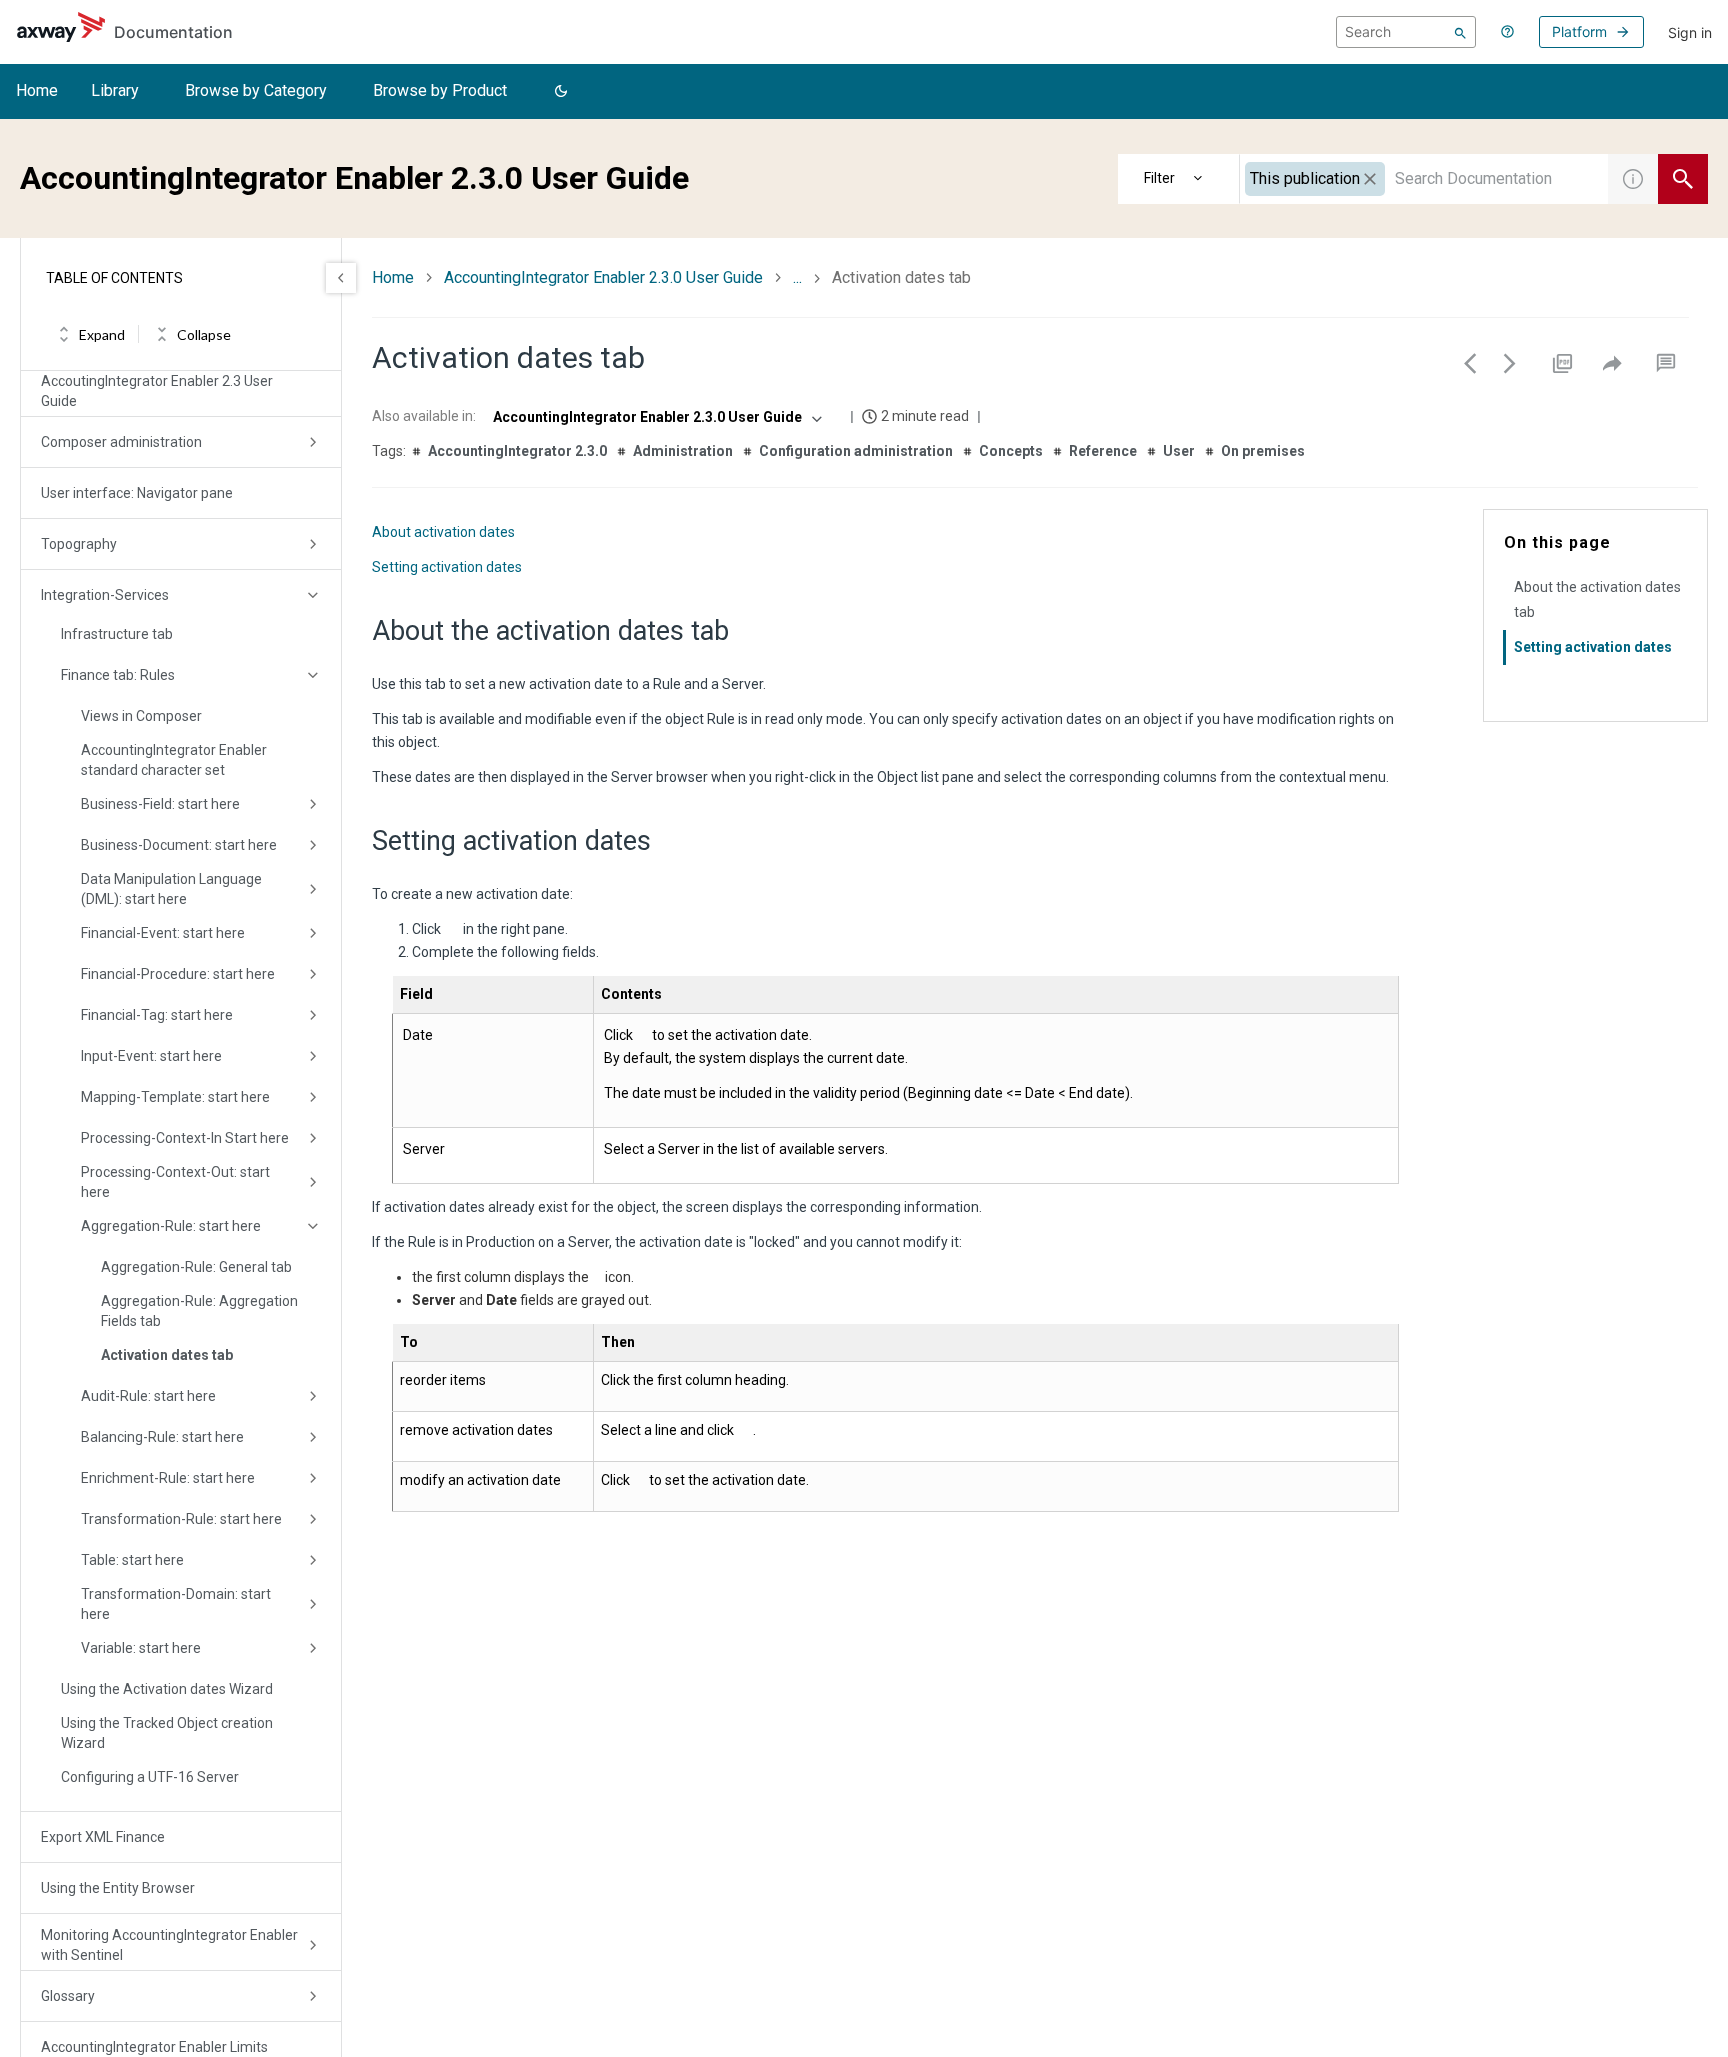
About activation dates (443, 532)
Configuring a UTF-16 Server (150, 1777)
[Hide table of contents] (341, 278)
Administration (683, 451)
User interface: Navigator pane (137, 493)
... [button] (797, 277)
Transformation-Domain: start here (176, 1604)
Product (1179, 179)
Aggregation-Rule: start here (171, 1226)
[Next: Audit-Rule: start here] (1510, 363)
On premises (1263, 451)
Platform (1579, 31)
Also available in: (424, 416)
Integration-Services (105, 595)
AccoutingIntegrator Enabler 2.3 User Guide (157, 391)
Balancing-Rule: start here (162, 1437)
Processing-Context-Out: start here (175, 1182)
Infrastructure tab (117, 634)
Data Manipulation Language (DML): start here (171, 889)
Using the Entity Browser (118, 1888)
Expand (102, 334)
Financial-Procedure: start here (178, 974)
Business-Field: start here (160, 804)
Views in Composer (141, 716)
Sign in (1690, 32)
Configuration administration (856, 451)
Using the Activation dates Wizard (167, 1689)
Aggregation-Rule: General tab (196, 1267)
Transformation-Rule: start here (181, 1519)
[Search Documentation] (1683, 179)
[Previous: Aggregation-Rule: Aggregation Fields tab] (1470, 363)
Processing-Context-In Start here (185, 1138)
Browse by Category (256, 90)
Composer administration (121, 442)
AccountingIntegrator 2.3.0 (517, 451)
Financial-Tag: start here (157, 1015)
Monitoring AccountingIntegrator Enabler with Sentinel (169, 1945)
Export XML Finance (103, 1837)
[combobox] (1424, 179)
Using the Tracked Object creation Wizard (167, 1733)
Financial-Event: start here (163, 933)
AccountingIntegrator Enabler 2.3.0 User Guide (603, 277)
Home (37, 90)
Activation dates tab (167, 1355)
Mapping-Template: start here (175, 1097)
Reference (1103, 451)
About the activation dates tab (1597, 599)
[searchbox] (1406, 32)
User (1179, 451)
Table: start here (132, 1560)
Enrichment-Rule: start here (168, 1478)
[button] (561, 92)
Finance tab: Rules (118, 675)
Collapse (204, 334)
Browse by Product (440, 90)
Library (115, 90)
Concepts (1011, 451)
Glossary (68, 1996)
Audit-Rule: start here (148, 1396)
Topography (79, 544)
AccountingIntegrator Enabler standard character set (174, 760)
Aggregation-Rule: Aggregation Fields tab (199, 1311)
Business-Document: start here (179, 845)
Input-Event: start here (151, 1056)
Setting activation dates (447, 567)
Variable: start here (141, 1648)
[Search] (1460, 32)
